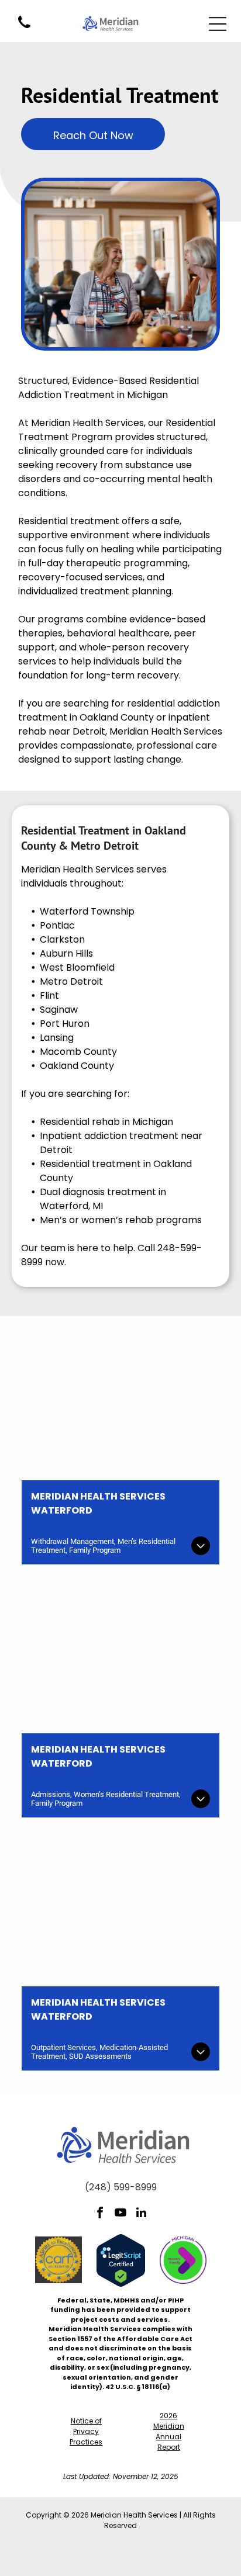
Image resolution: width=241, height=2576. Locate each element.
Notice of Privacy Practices (86, 2431)
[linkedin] (141, 2214)
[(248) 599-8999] (24, 29)
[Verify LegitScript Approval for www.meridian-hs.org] (121, 2241)
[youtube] (120, 2214)
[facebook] (100, 2214)
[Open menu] (218, 24)
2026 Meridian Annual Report (169, 2431)
